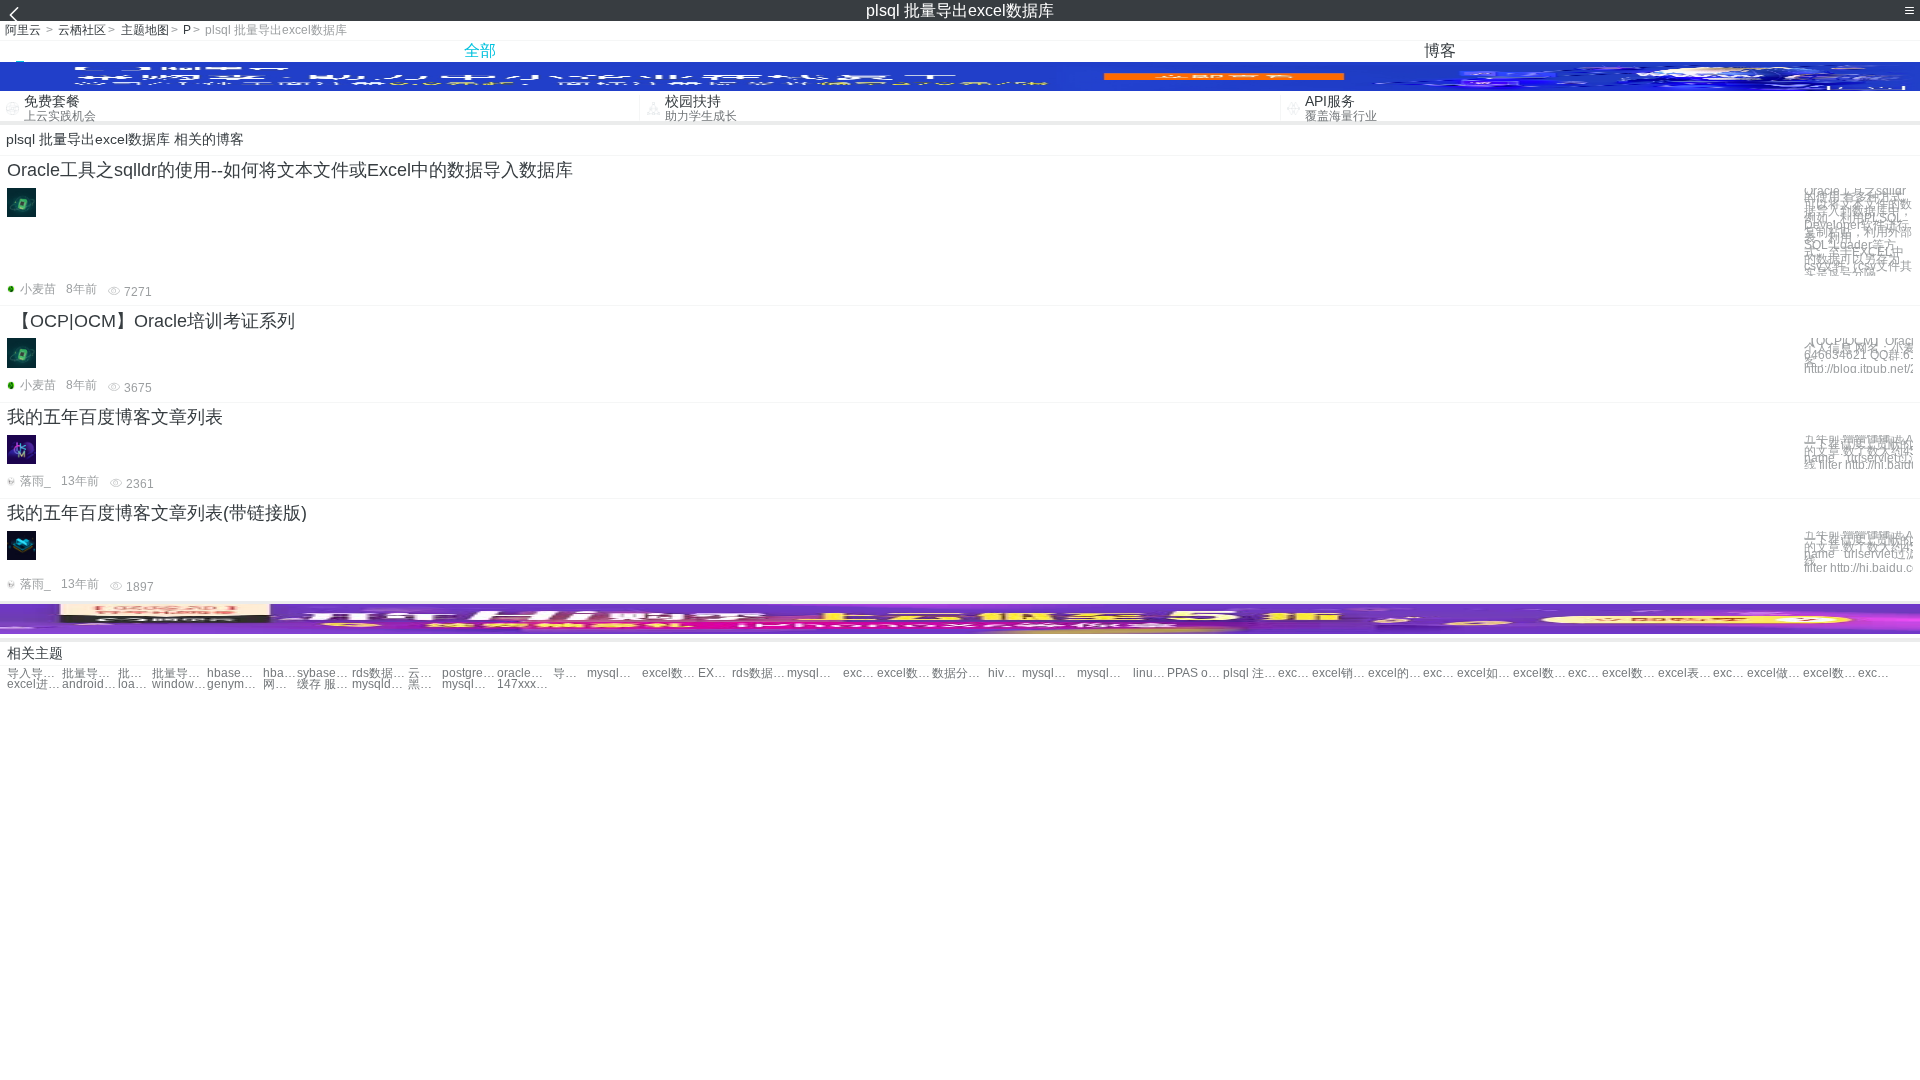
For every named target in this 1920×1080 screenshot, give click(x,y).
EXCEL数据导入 (715, 673)
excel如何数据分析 (1484, 673)
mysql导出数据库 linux (1049, 673)
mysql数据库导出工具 (814, 673)
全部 (480, 50)
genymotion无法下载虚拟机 (234, 684)
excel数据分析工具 (1730, 673)
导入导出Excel (34, 673)
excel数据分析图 (1830, 673)
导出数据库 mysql (570, 673)
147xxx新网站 (524, 684)
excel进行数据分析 (34, 684)
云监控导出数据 (425, 673)
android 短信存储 (89, 684)
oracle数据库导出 (524, 673)
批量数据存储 (135, 673)
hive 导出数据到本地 (1005, 673)
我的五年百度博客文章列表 (115, 417)
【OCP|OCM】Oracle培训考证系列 (153, 321)
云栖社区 (82, 30)
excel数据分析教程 (1540, 673)
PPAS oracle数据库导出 (1194, 673)
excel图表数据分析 (1875, 673)
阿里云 (23, 30)
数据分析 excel (959, 673)
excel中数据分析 (1295, 673)
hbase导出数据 (234, 673)
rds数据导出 (379, 673)
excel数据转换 (669, 673)
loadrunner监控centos (135, 684)
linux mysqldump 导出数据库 (1150, 673)
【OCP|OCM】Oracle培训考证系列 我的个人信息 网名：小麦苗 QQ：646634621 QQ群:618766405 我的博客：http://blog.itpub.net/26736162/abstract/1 (1858, 355)
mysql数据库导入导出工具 (1104, 673)
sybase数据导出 (324, 673)
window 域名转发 (179, 684)
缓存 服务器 (324, 684)
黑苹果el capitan (425, 684)
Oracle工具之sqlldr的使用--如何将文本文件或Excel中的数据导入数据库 (290, 170)
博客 (1440, 50)
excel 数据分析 (860, 673)
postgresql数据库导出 (469, 673)
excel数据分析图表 (1440, 673)
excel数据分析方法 (1585, 673)
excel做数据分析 (1774, 673)
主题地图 (145, 30)
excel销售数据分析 (1339, 673)
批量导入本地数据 (179, 673)
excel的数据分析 (1395, 673)
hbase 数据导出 (280, 673)
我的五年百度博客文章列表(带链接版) (157, 513)
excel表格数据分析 (1685, 673)
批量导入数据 (89, 673)
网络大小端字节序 (280, 684)
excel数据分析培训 (1629, 673)
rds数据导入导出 (759, 673)
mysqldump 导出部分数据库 (379, 684)
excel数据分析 (904, 673)
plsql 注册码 (1250, 673)
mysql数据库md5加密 (469, 684)
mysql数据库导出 (614, 673)
